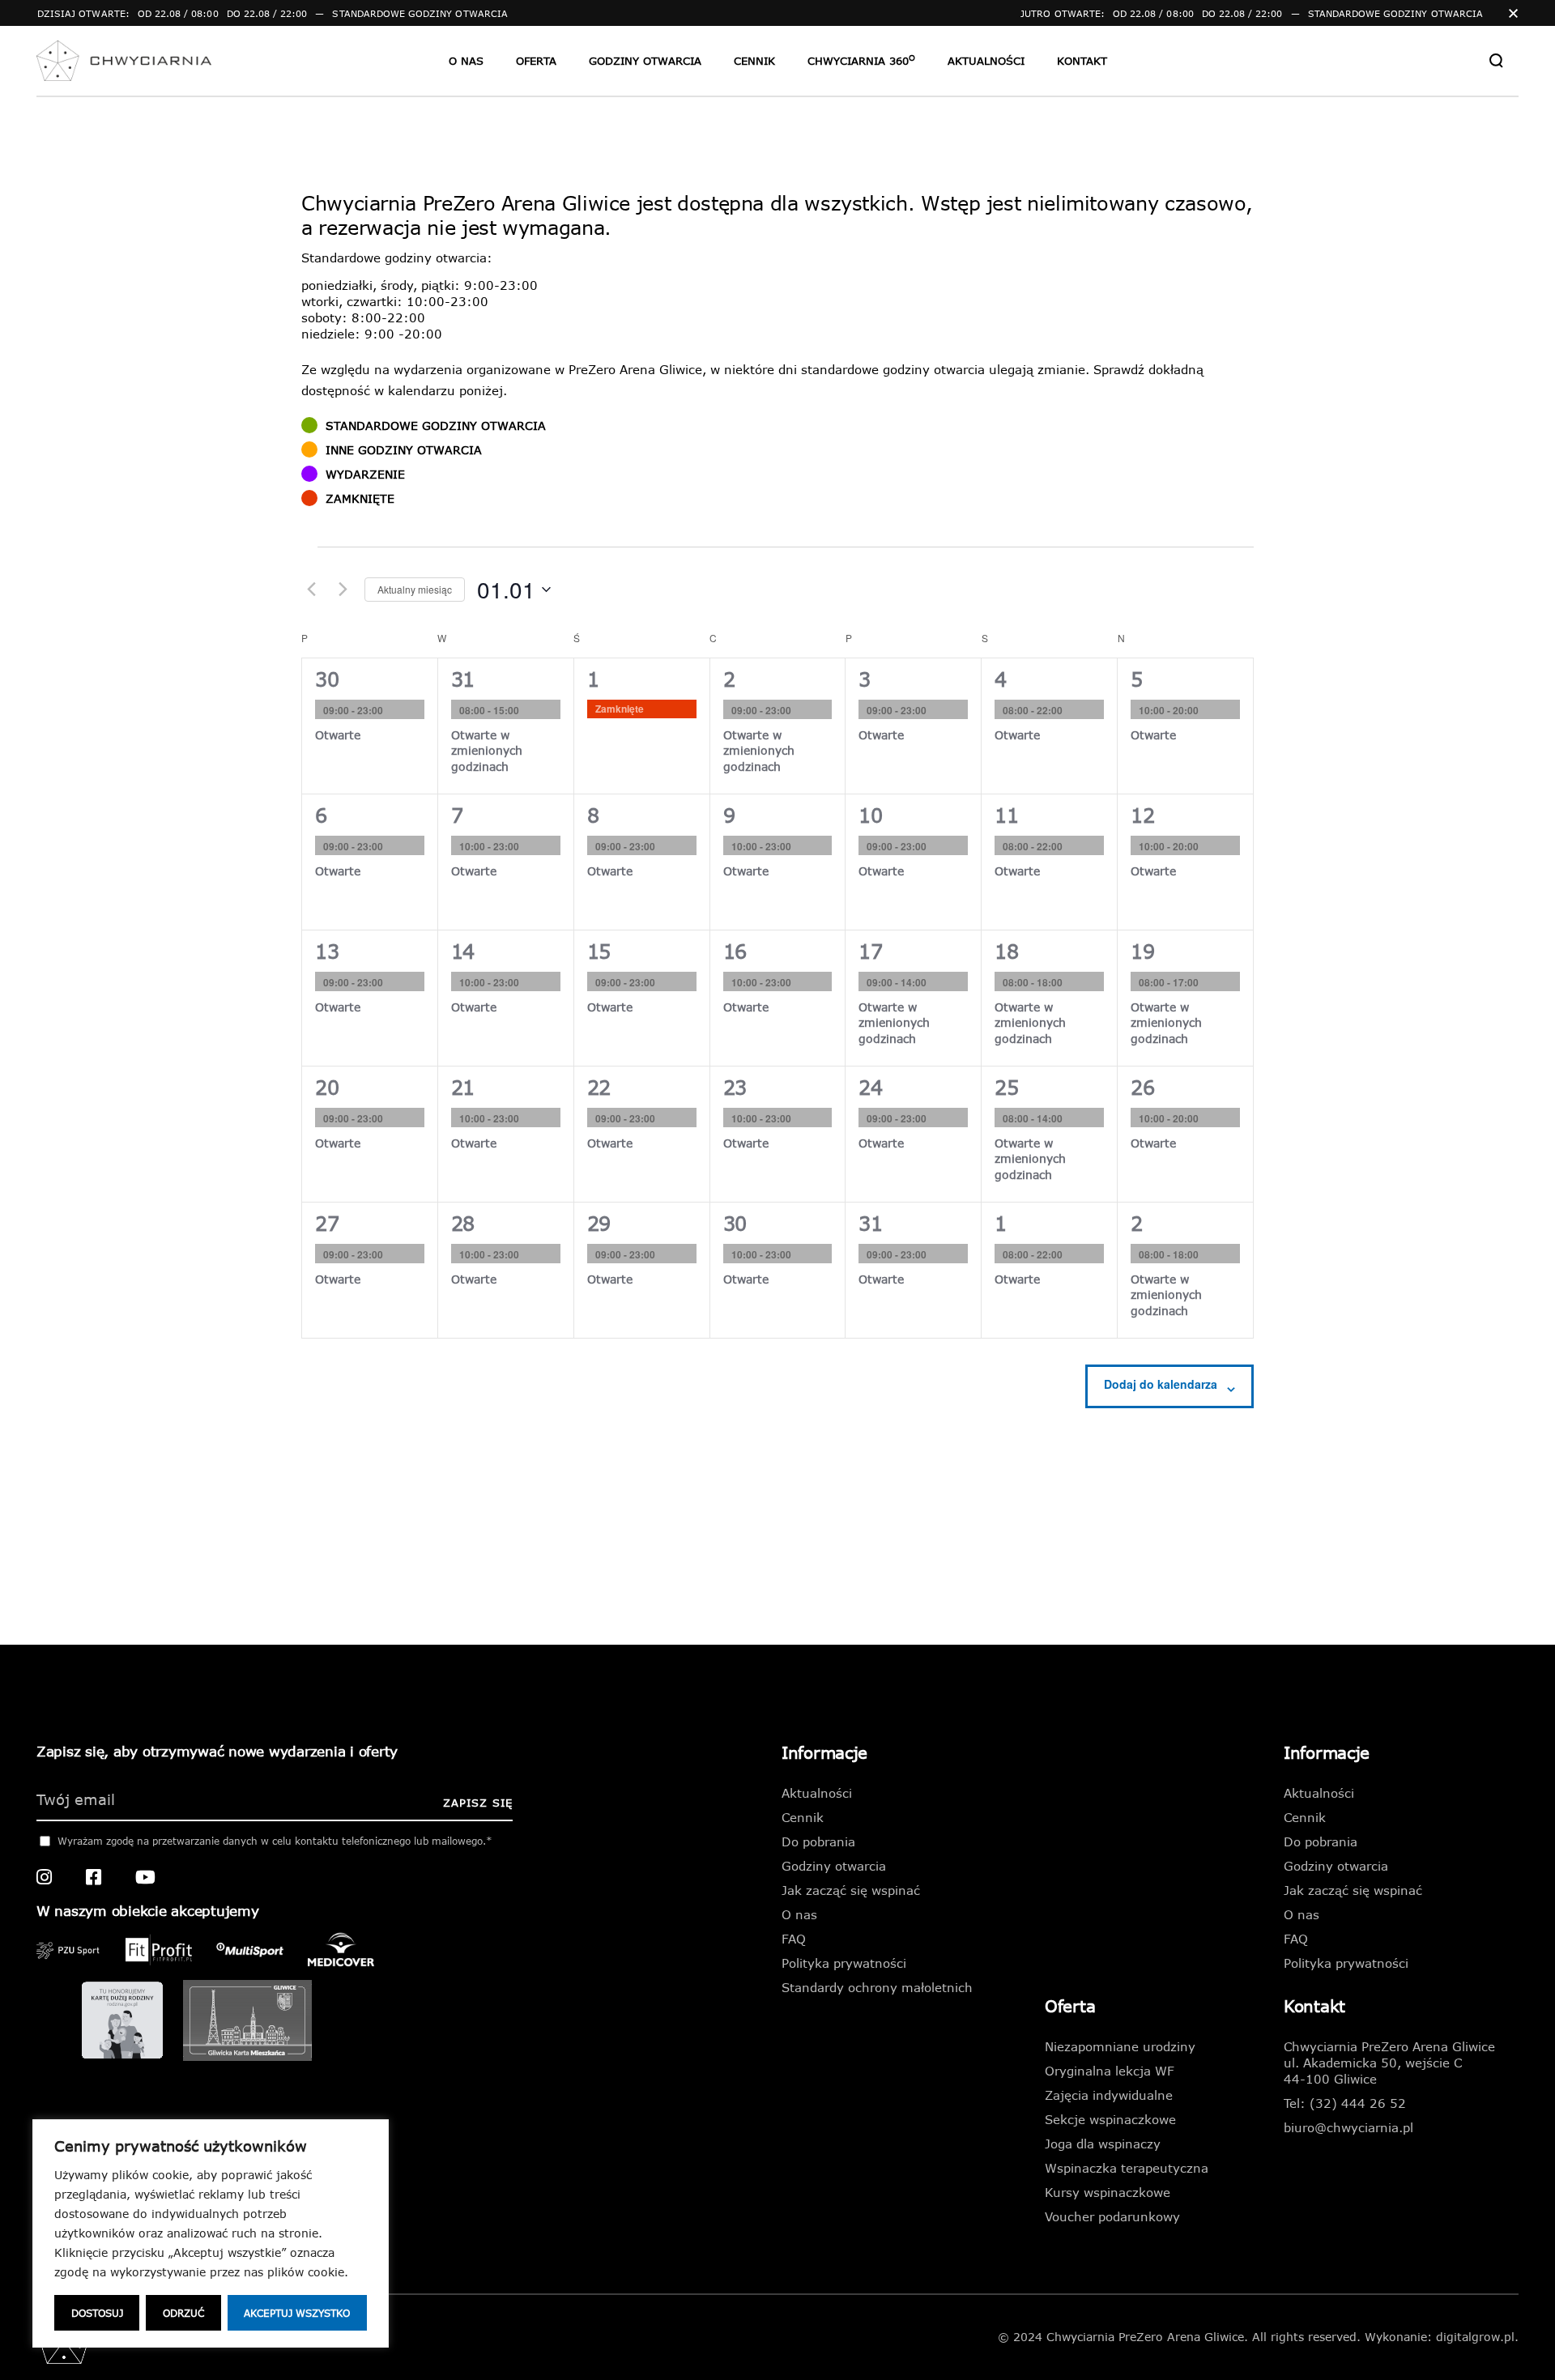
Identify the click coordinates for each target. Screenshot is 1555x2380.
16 (735, 951)
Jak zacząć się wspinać (851, 1890)
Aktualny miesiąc (415, 589)
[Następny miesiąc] (343, 590)
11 (1006, 815)
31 (463, 679)
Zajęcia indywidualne (1109, 2095)
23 (735, 1087)
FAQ (794, 1939)
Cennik (803, 1817)
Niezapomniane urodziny (1120, 2046)
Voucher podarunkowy (1112, 2216)
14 (463, 951)
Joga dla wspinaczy (1103, 2144)
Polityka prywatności (844, 1963)
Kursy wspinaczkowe (1108, 2192)
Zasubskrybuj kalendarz (1161, 1384)
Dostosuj (97, 2313)
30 (327, 679)
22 (599, 1087)
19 (1142, 951)
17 (870, 951)
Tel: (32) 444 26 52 (1345, 2103)
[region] (211, 2233)
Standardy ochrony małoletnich (877, 1987)
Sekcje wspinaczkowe (1110, 2119)
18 (1006, 951)
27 (327, 1223)
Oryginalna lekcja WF (1110, 2071)
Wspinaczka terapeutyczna (1127, 2168)
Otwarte (338, 735)
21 (463, 1087)
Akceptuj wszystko (297, 2313)
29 (599, 1223)
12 (1142, 815)
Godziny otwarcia (834, 1866)
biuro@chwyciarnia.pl (1348, 2127)
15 (599, 951)
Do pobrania (818, 1841)
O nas (799, 1914)
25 (1006, 1087)
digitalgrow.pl (1475, 2337)
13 (327, 951)
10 (870, 815)
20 (327, 1087)
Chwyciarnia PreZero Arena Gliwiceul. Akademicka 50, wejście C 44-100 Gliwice (1389, 2063)
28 (463, 1223)
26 (1142, 1087)
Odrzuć (183, 2313)
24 (870, 1087)
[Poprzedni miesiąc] (311, 590)
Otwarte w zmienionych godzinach (487, 751)
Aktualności (817, 1793)
